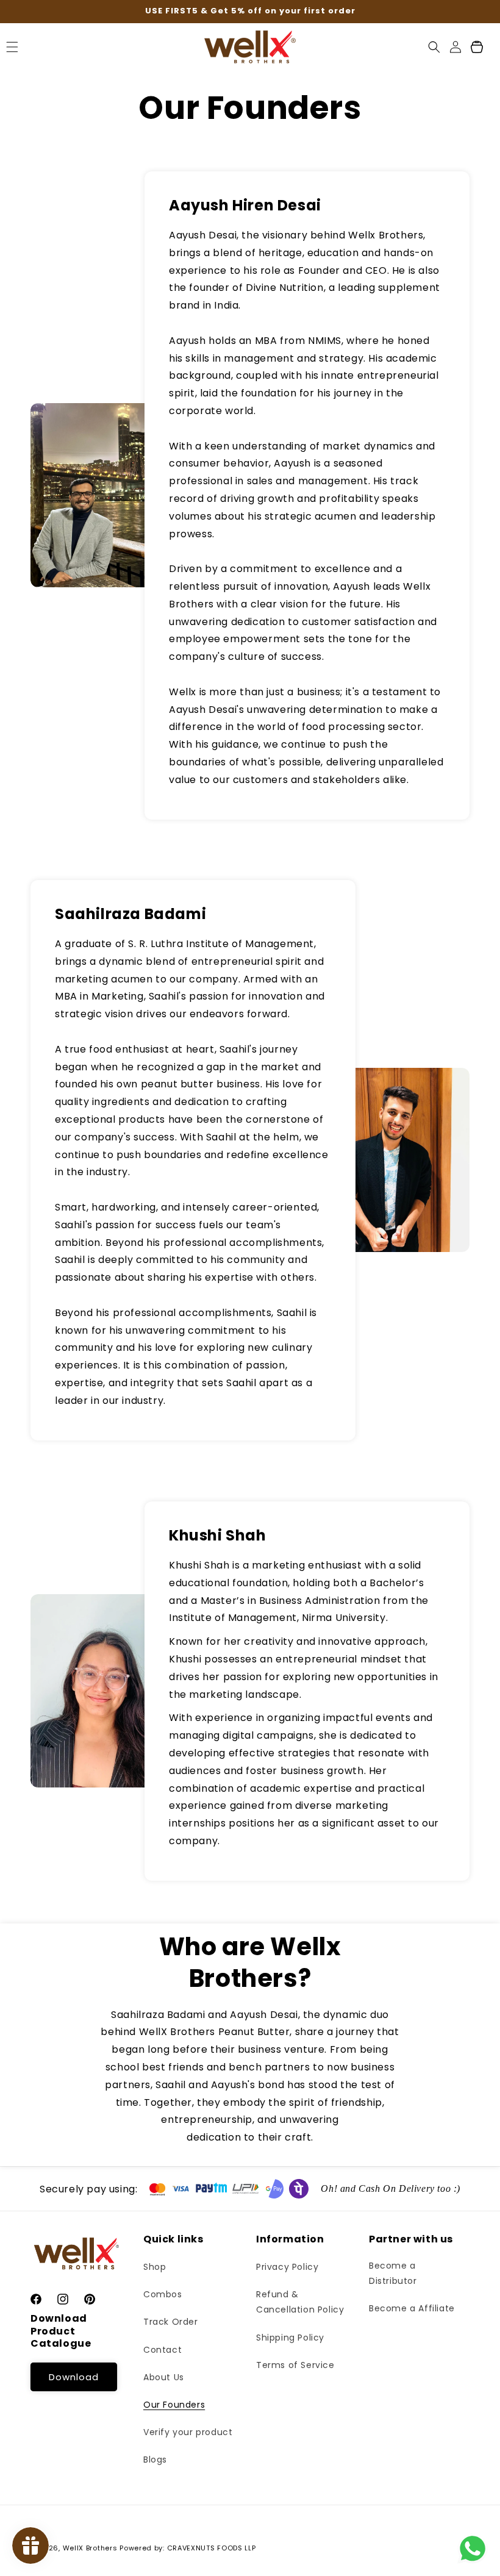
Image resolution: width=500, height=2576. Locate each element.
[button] (434, 47)
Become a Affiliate (412, 2308)
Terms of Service (295, 2365)
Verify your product (188, 2432)
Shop (155, 2267)
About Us (164, 2377)
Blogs (155, 2460)
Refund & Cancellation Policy (300, 2302)
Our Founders (174, 2405)
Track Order (171, 2322)
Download (74, 2377)
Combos (163, 2294)
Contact (162, 2350)
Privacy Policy (287, 2267)
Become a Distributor (393, 2273)
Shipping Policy (290, 2338)
